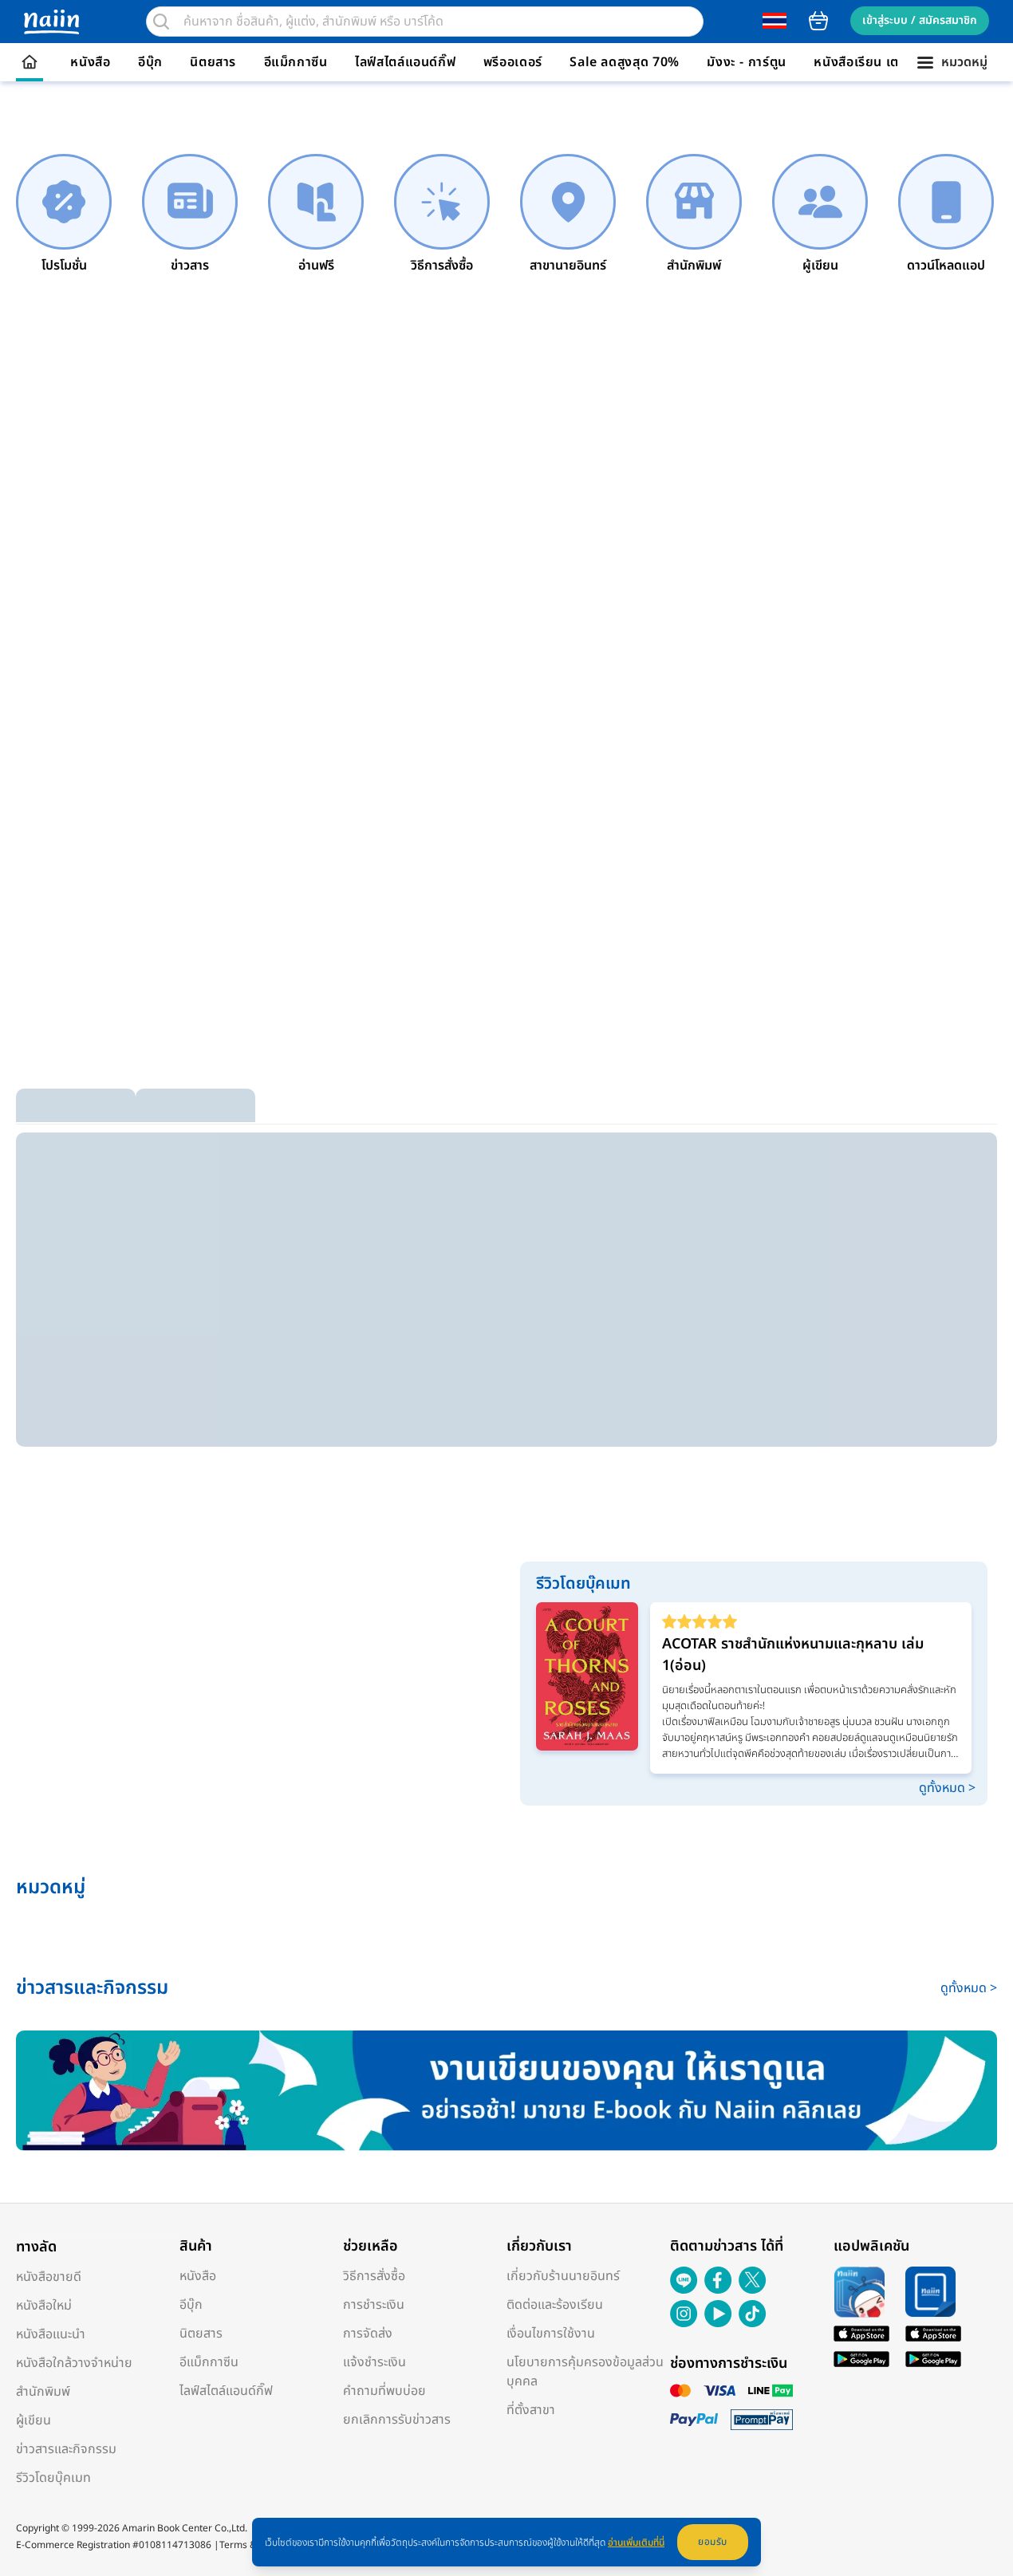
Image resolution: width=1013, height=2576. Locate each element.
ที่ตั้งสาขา (531, 2410)
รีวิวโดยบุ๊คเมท (53, 2478)
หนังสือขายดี (49, 2277)
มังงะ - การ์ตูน (747, 62)
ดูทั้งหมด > (947, 1788)
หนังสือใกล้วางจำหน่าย (74, 2363)
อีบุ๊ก (150, 62)
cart (818, 21)
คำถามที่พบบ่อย (384, 2391)
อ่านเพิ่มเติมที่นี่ (636, 2543)
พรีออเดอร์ (513, 62)
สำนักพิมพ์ (43, 2392)
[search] (161, 22)
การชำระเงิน (374, 2305)
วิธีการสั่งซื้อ (374, 2276)
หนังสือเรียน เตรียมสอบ (880, 62)
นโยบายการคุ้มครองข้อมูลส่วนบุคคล (585, 2372)
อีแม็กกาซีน (296, 62)
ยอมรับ (713, 2542)
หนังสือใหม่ (44, 2306)
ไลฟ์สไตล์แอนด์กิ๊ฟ (405, 62)
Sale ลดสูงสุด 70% (625, 62)
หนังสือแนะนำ (51, 2334)
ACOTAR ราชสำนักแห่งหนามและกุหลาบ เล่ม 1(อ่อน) (793, 1655)
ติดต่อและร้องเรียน (555, 2305)
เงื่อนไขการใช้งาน (551, 2334)
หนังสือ (90, 62)
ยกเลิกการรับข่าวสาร (397, 2420)
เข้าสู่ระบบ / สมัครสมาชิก (920, 20)
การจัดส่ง (368, 2334)
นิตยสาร (213, 62)
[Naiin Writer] (506, 2091)
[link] (64, 215)
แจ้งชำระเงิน (374, 2362)
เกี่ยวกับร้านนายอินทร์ (563, 2276)
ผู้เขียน (34, 2420)
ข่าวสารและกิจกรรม (66, 2449)
